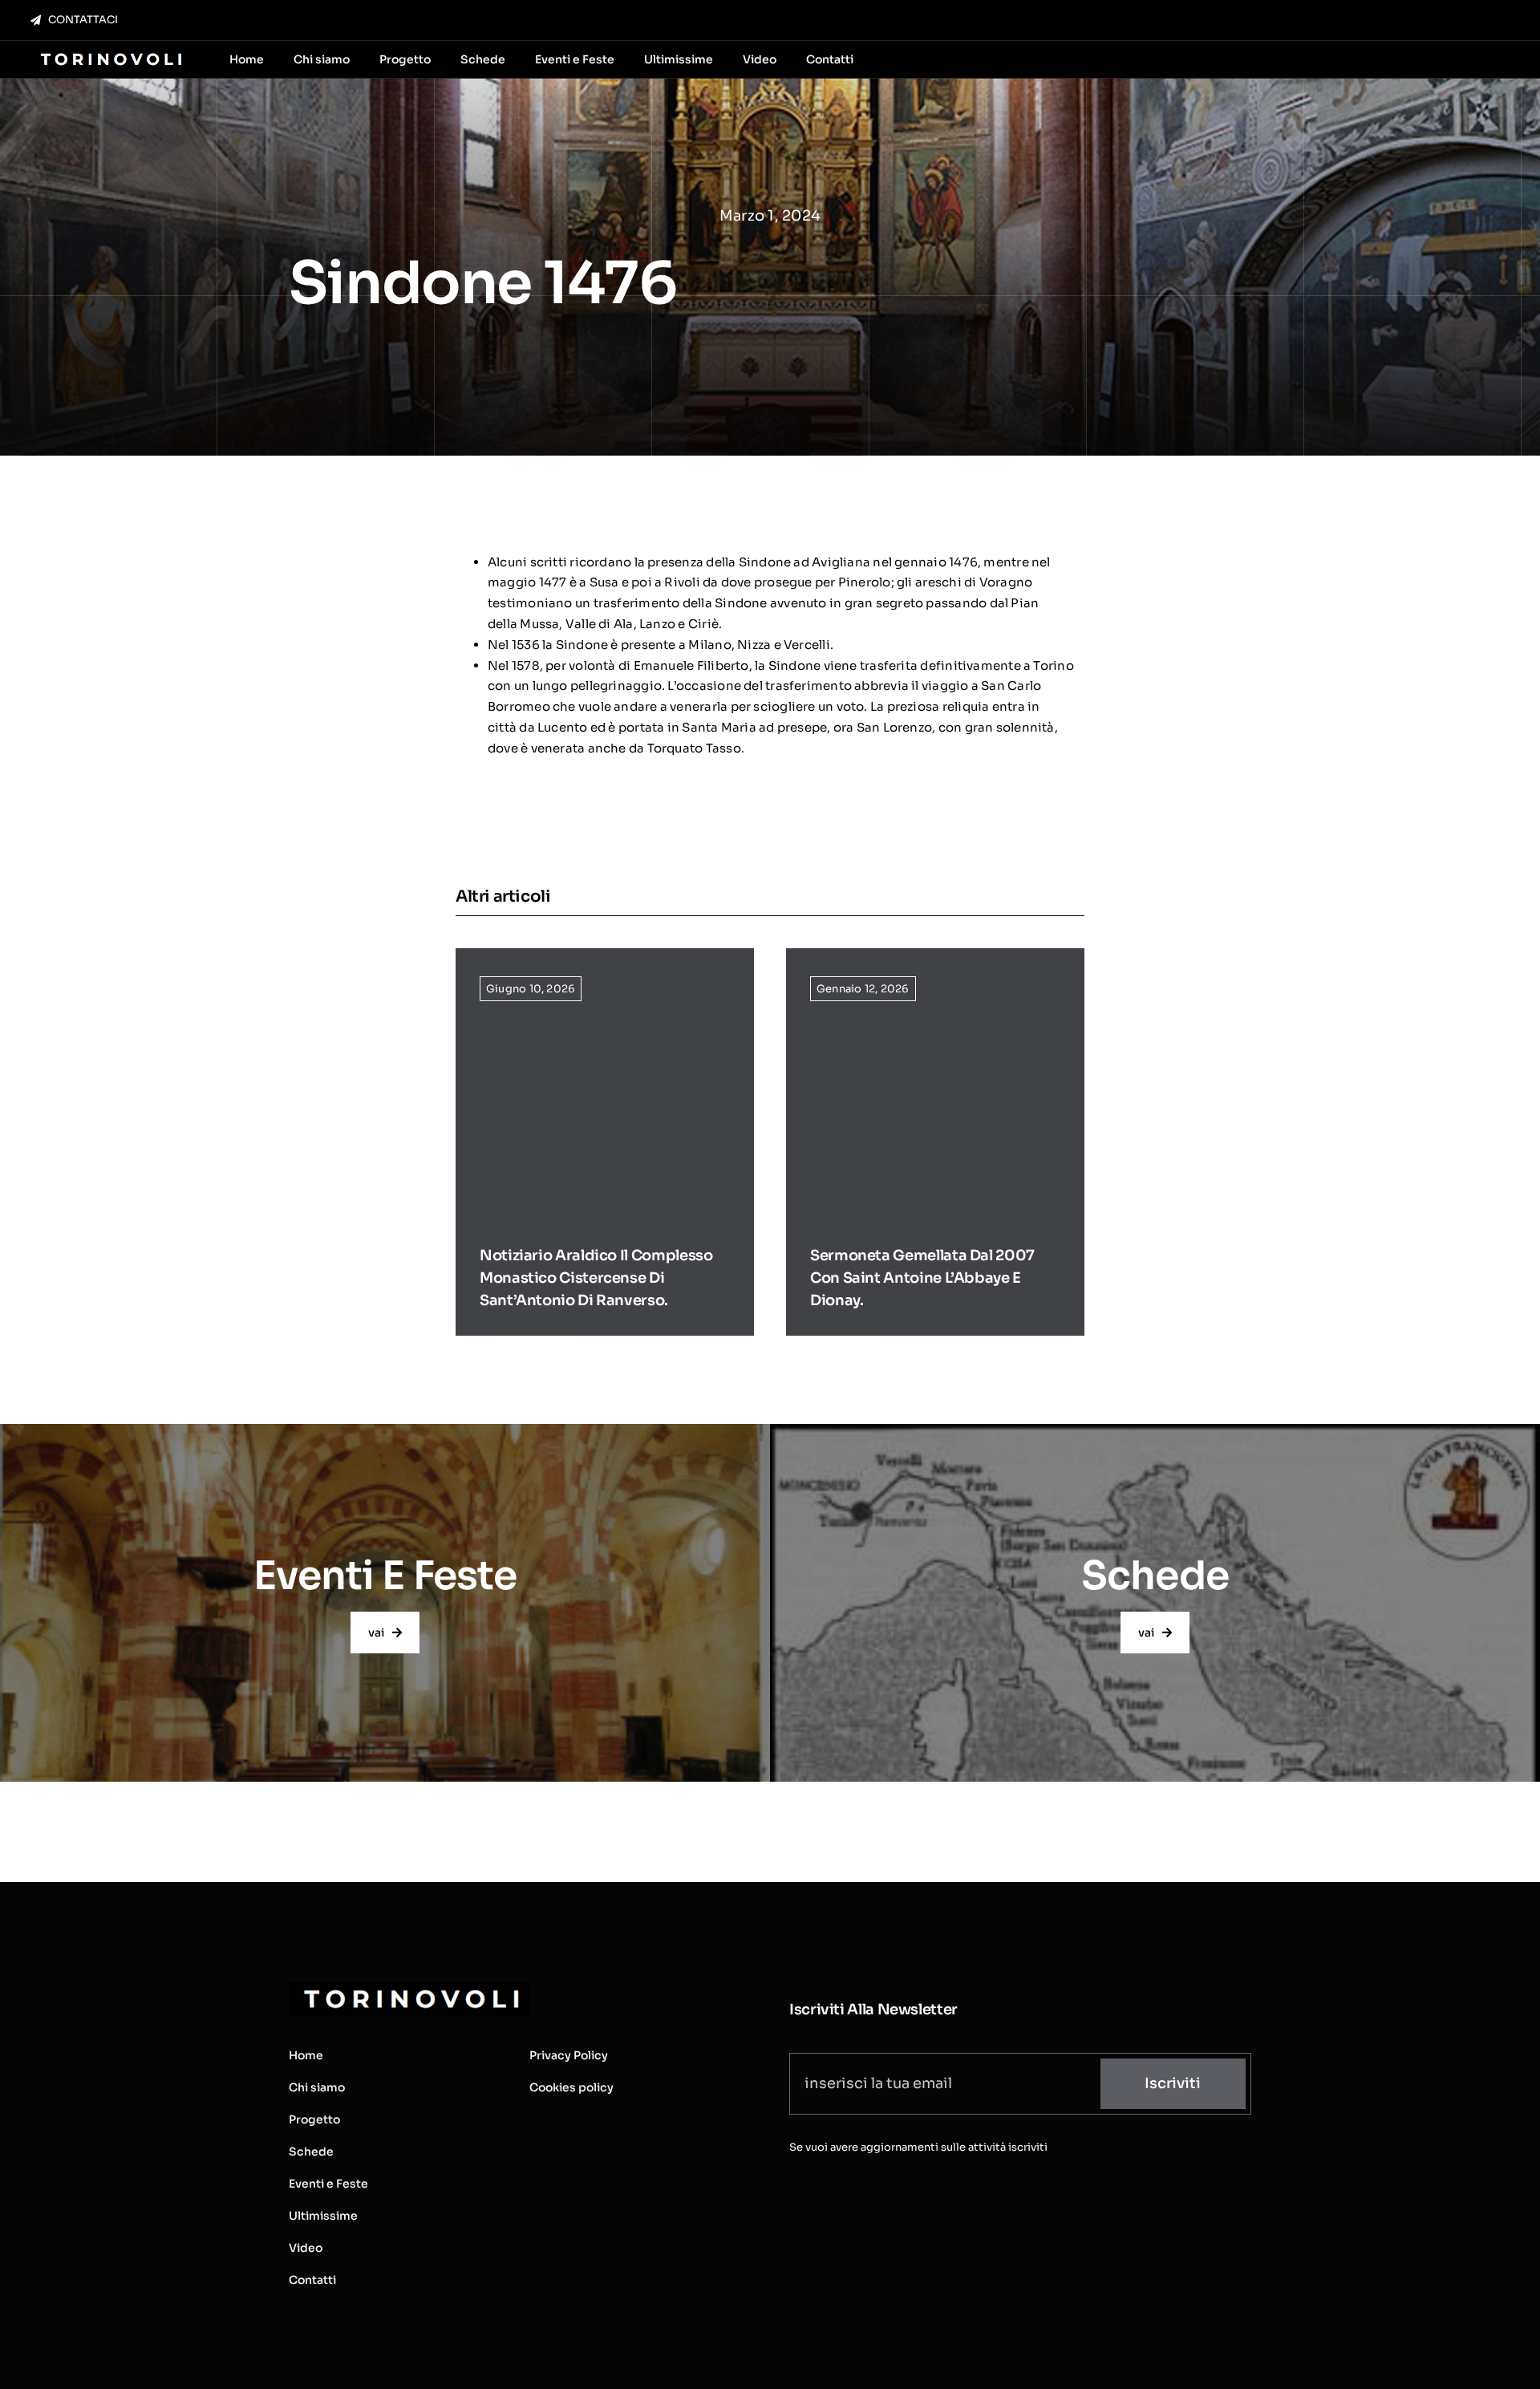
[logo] (109, 54)
